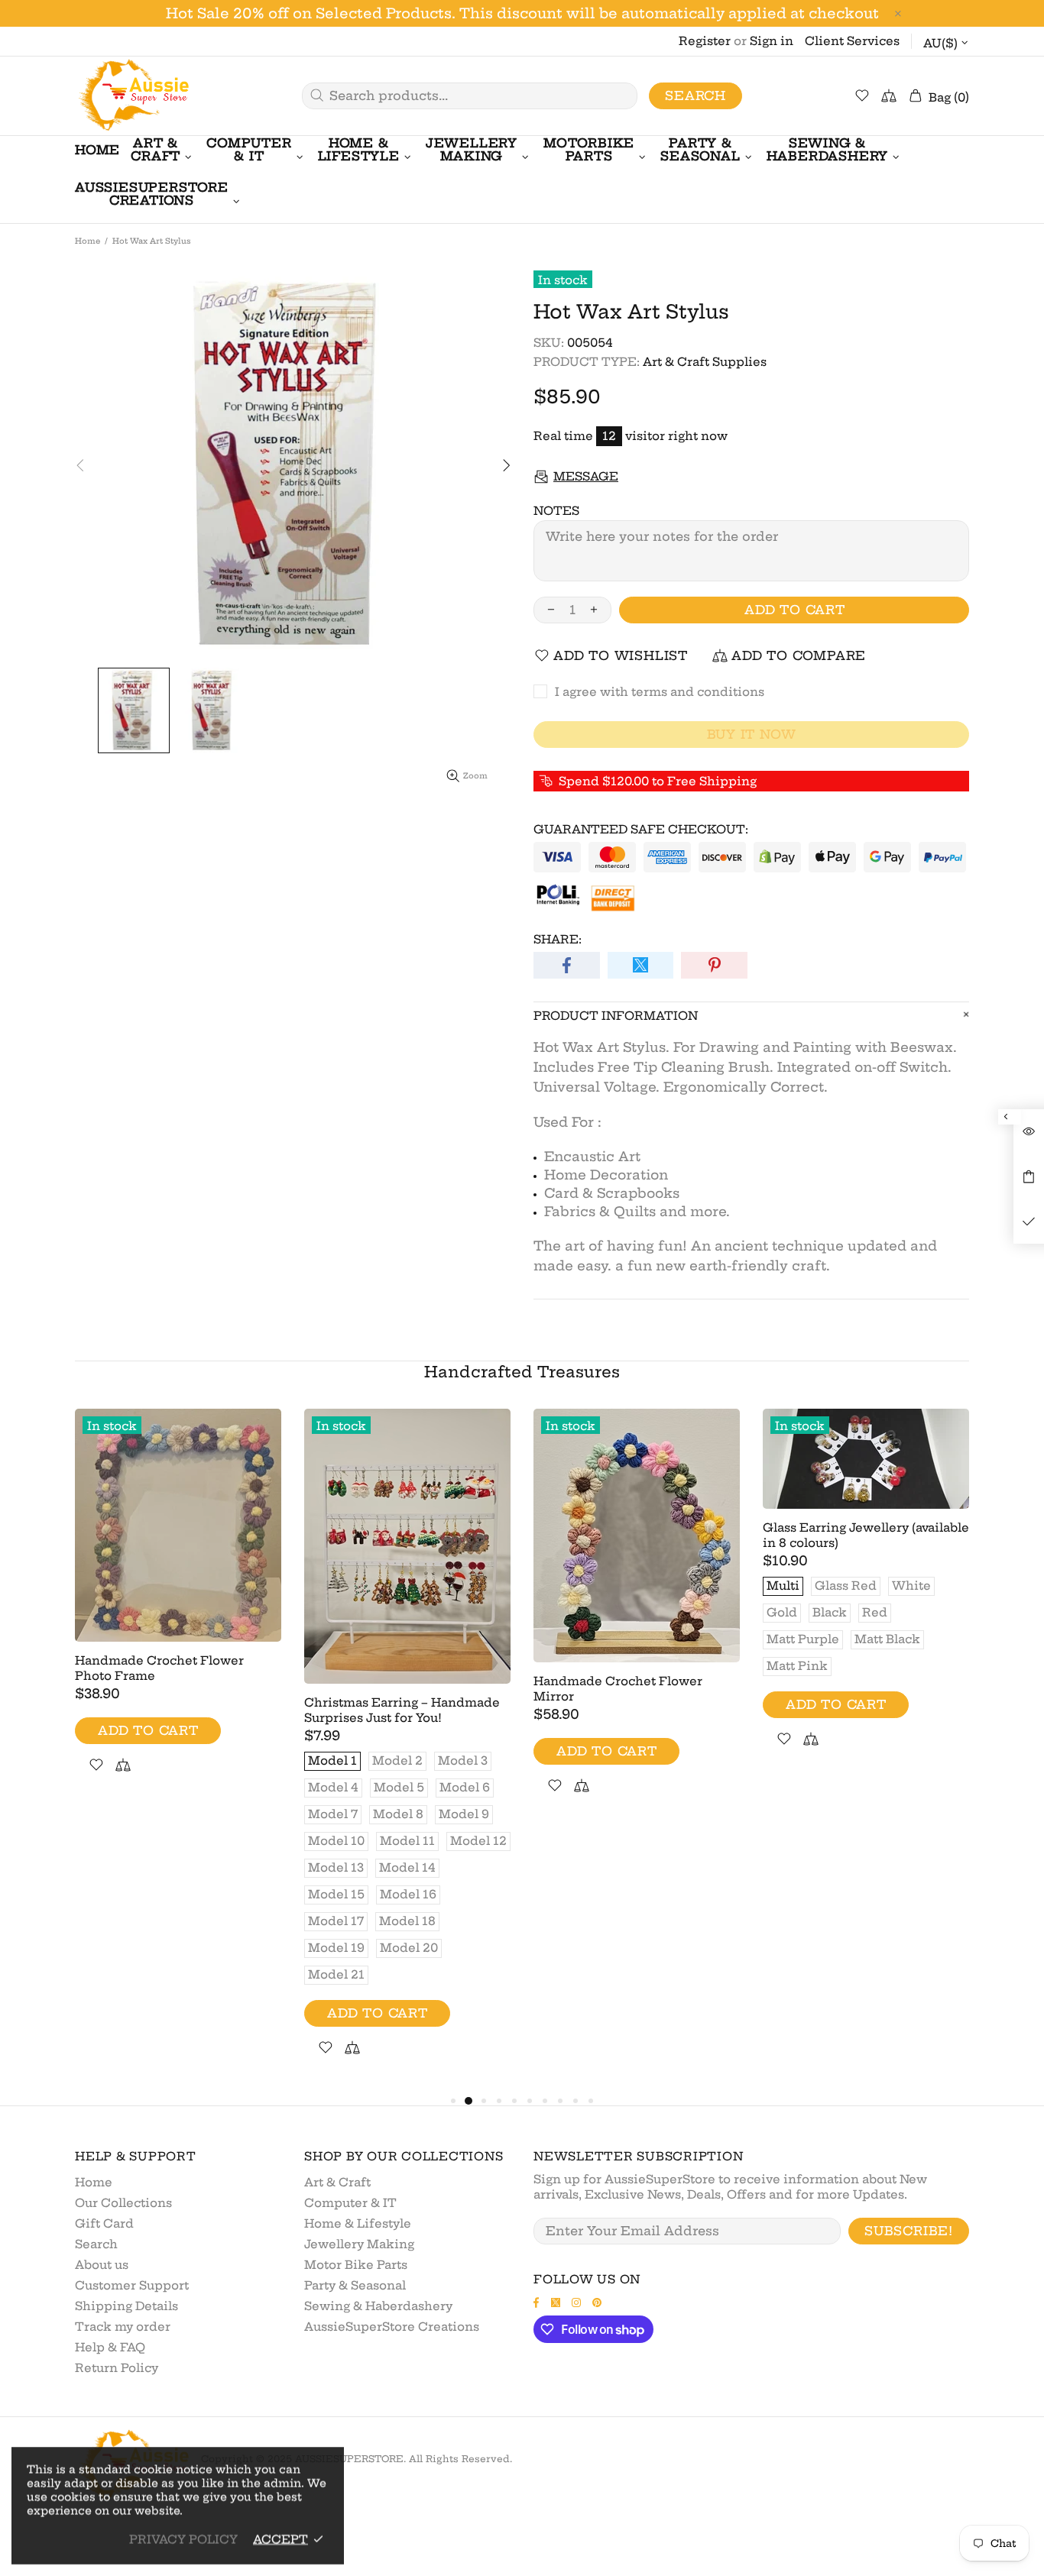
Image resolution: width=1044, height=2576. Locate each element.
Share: (558, 939)
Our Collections (123, 2203)
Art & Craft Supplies (705, 362)
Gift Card (104, 2223)
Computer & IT (350, 2203)
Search (695, 95)
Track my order (123, 2327)
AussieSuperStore (132, 96)
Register (705, 41)
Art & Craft (337, 2182)
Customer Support (132, 2285)
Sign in (772, 41)
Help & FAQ (110, 2347)
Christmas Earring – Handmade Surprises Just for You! (402, 1710)
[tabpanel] (178, 1609)
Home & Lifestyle (358, 2223)
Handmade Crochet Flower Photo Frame (159, 1668)
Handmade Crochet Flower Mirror (618, 1689)
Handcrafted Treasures (522, 1372)
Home (88, 241)
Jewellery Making (359, 2244)
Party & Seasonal (355, 2285)
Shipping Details (126, 2306)
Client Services (852, 41)
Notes (556, 511)
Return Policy (117, 2368)
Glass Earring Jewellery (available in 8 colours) (866, 1535)
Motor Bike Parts (356, 2265)
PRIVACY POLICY (183, 2539)
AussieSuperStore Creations (392, 2327)
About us (102, 2265)
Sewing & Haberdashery (378, 2306)
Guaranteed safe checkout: (641, 829)
